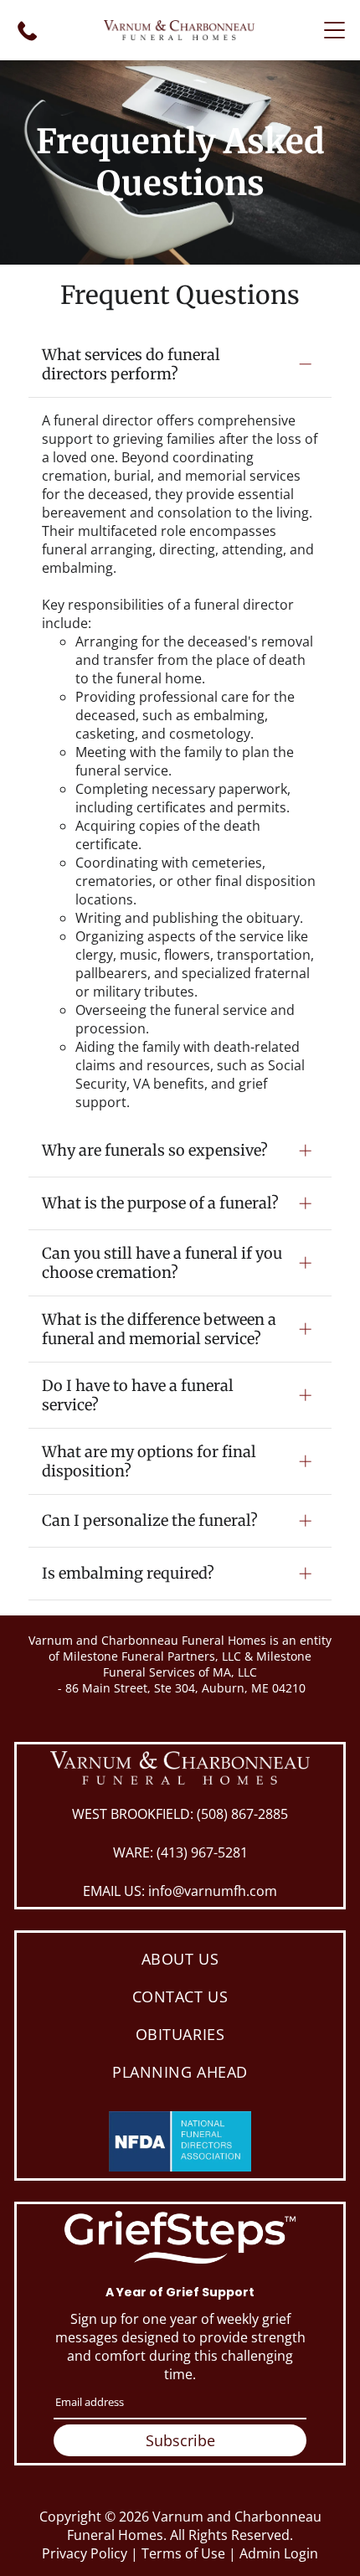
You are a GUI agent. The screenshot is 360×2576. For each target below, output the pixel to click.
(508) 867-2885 (242, 1814)
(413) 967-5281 (202, 1852)
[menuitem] (180, 1958)
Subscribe (180, 2440)
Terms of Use (183, 2553)
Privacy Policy (85, 2553)
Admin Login (279, 2553)
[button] (334, 30)
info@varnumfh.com (213, 1891)
